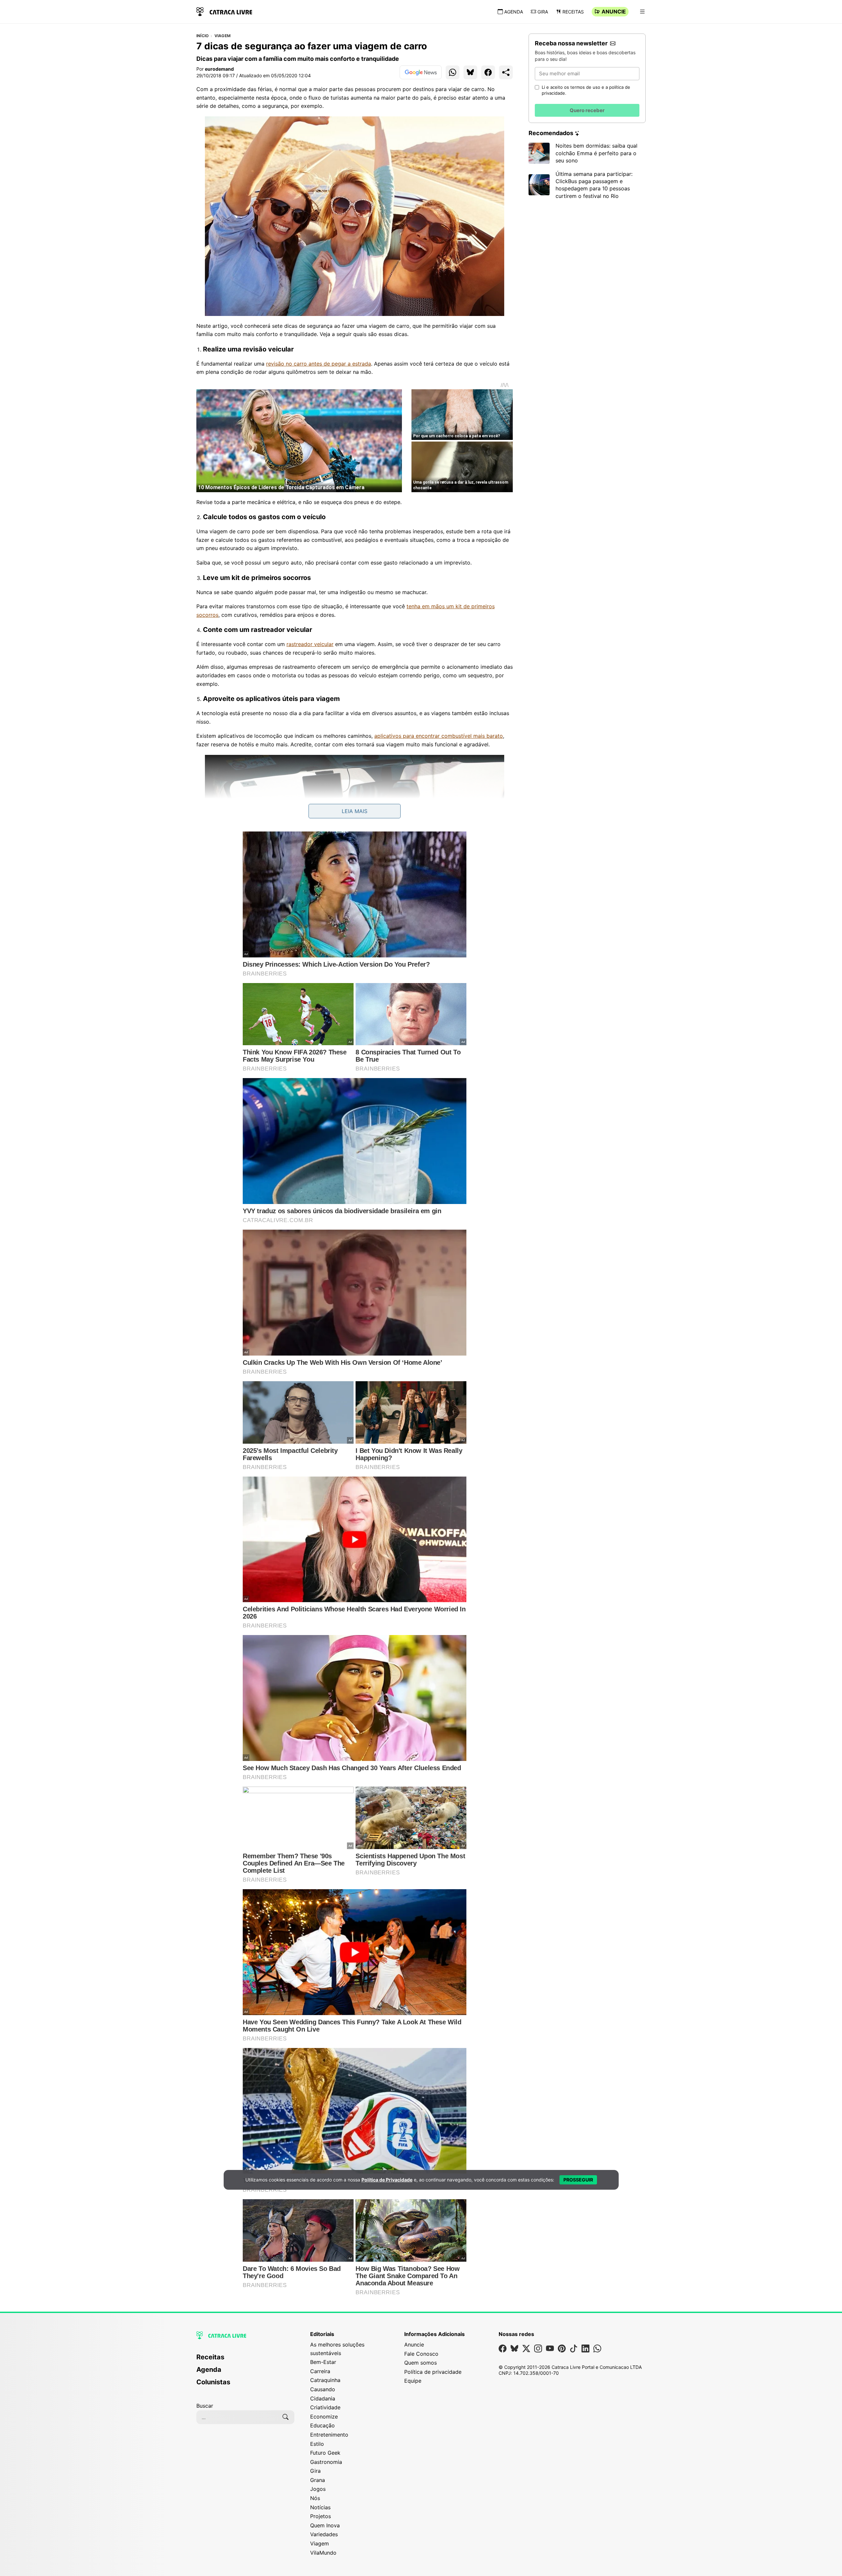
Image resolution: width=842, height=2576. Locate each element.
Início (202, 36)
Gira (543, 12)
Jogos (318, 2489)
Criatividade (325, 2407)
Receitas (573, 12)
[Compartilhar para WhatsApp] (453, 72)
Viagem (223, 36)
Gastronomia (326, 2462)
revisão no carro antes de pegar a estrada (319, 364)
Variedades (324, 2534)
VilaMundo (323, 2553)
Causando (323, 2389)
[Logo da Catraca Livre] (224, 11)
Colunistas (213, 2382)
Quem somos (421, 2363)
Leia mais (355, 811)
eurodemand (219, 69)
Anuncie (614, 12)
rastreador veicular (310, 644)
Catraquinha (325, 2380)
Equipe (413, 2381)
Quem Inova (325, 2525)
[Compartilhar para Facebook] (488, 72)
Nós (315, 2498)
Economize (324, 2417)
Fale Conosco (421, 2354)
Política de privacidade (433, 2372)
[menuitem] (245, 2360)
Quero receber (587, 110)
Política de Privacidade (387, 2180)
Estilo (317, 2444)
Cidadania (323, 2398)
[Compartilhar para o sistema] (506, 72)
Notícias (320, 2507)
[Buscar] (285, 2417)
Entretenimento (329, 2435)
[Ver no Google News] (421, 72)
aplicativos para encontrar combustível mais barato (439, 736)
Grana (318, 2480)
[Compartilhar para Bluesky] (470, 72)
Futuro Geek (325, 2453)
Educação (322, 2425)
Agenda (514, 12)
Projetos (321, 2516)
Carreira (320, 2371)
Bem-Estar (323, 2362)
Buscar (205, 2406)
